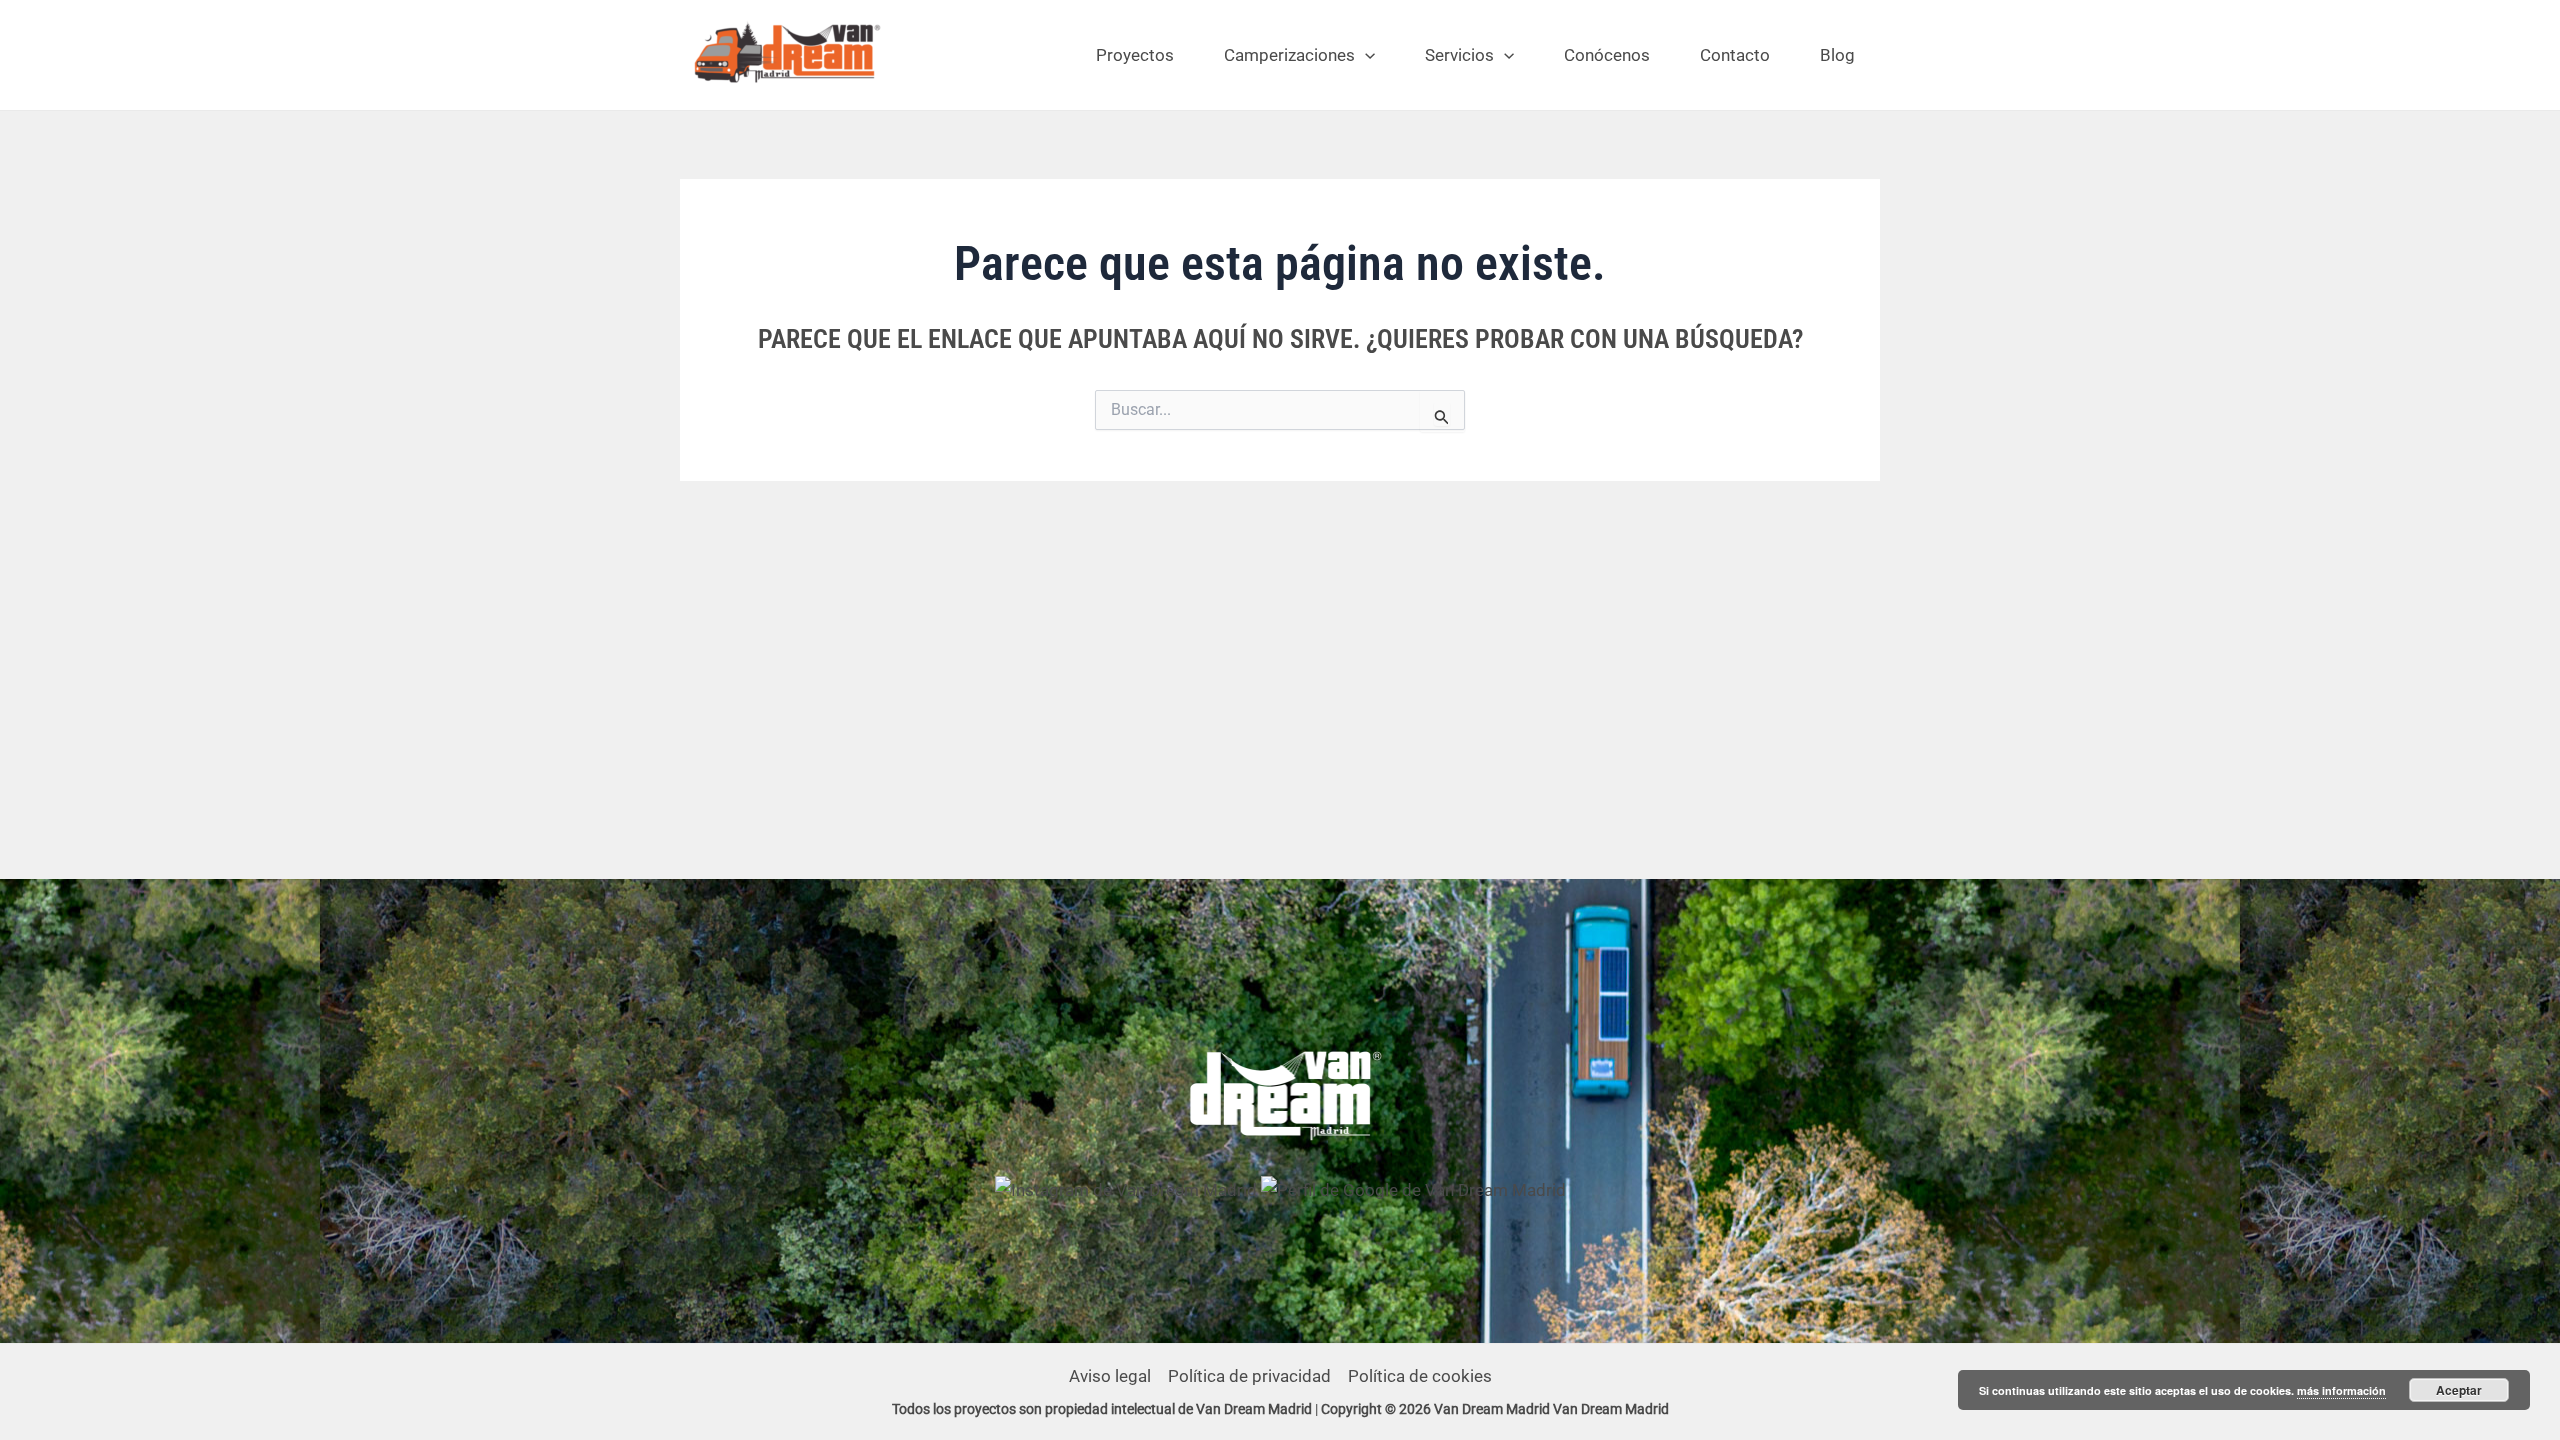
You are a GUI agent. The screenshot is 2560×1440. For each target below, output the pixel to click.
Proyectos (1135, 55)
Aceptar (2459, 1390)
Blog (1837, 55)
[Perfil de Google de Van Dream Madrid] (1413, 1189)
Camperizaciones (1289, 55)
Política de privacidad (1249, 1376)
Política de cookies (1420, 1376)
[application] (1365, 55)
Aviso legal (1110, 1376)
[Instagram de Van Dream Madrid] (1128, 1189)
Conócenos (1607, 55)
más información (2341, 1390)
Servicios (1459, 55)
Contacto (1735, 55)
